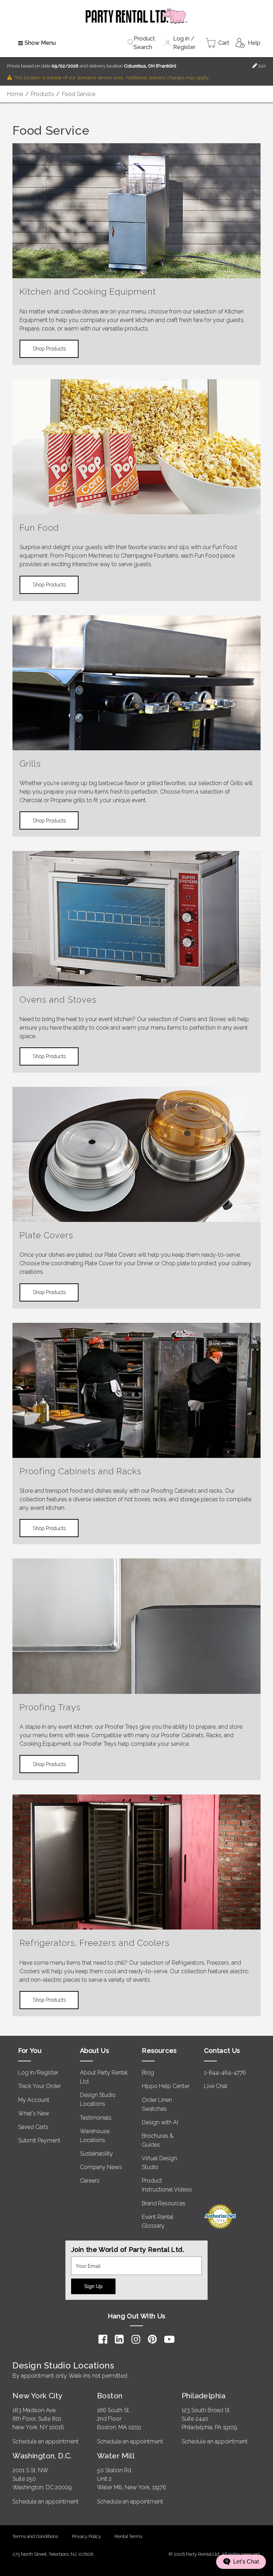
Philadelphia (204, 2396)
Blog (148, 2073)
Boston (110, 2396)
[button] (241, 2562)
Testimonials (96, 2118)
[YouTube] (169, 2339)
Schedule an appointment (45, 2441)
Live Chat (216, 2086)
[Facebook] (103, 2339)
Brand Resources (164, 2203)
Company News (101, 2167)
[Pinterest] (152, 2339)
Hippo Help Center (166, 2086)
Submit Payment (39, 2140)
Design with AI (160, 2122)
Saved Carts (33, 2127)
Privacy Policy (86, 2536)
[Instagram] (136, 2339)
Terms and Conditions (35, 2536)
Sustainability (97, 2154)
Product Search (144, 43)
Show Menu (40, 43)
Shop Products (49, 348)
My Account (34, 2100)
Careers (90, 2181)
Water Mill (116, 2456)
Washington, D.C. (42, 2456)
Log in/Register (38, 2073)
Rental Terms (128, 2536)
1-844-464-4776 (225, 2073)
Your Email (85, 2261)
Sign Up (93, 2286)
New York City (37, 2396)
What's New (34, 2113)
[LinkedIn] (119, 2339)
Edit (262, 66)
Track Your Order (39, 2086)
